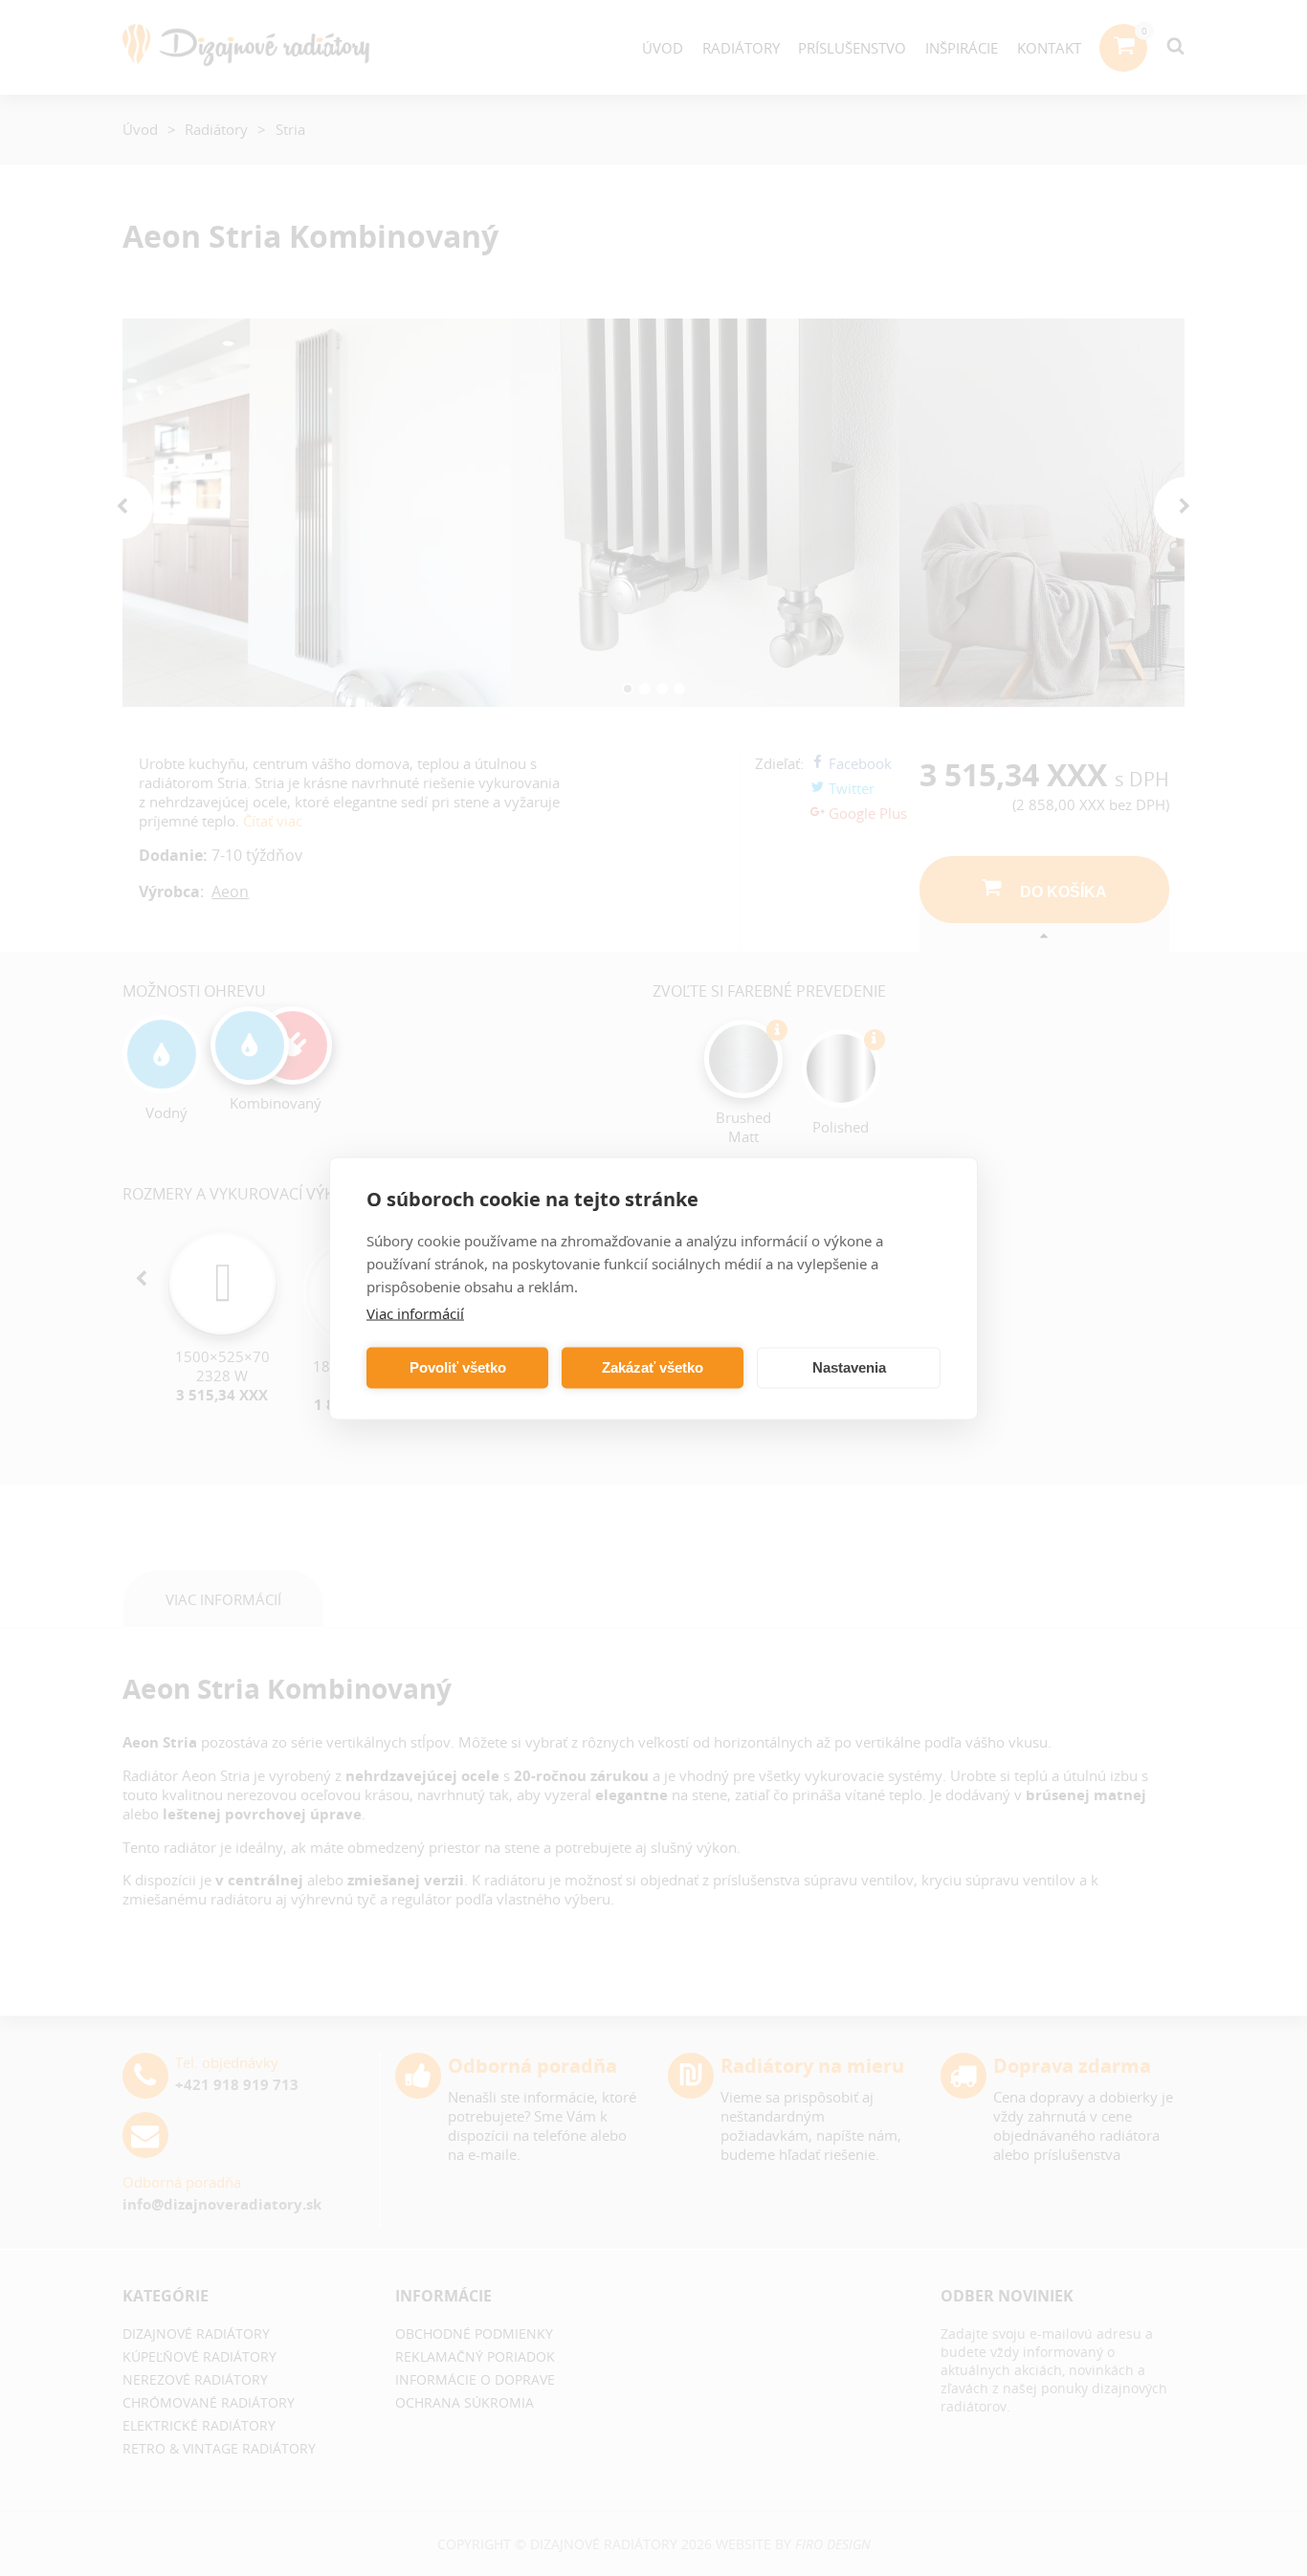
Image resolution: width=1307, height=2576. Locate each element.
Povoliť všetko (458, 1367)
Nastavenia (849, 1367)
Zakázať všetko (653, 1367)
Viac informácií (415, 1312)
